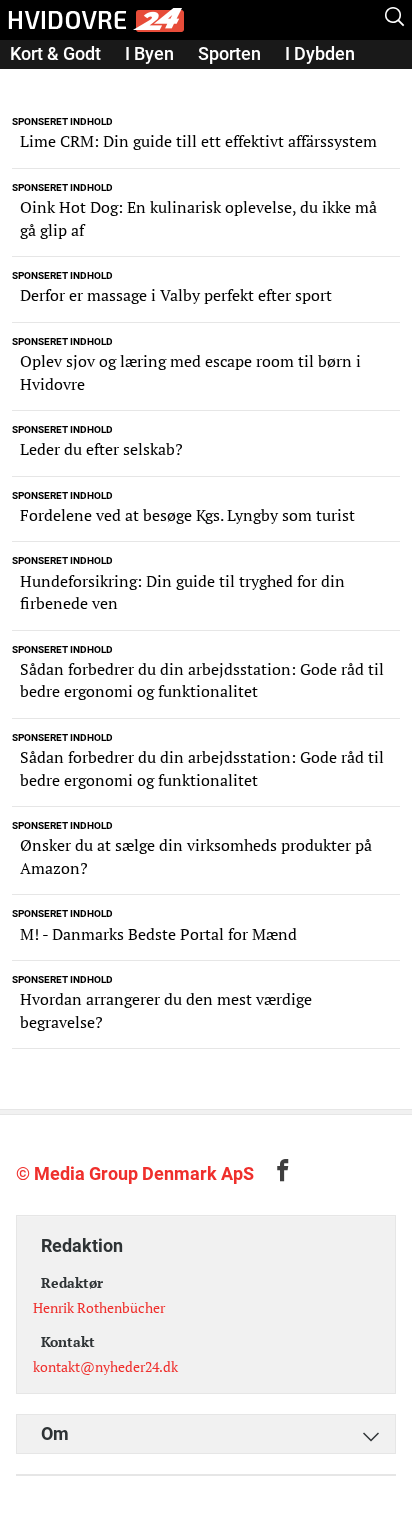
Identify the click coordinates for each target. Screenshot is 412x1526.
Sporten (229, 53)
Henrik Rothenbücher (99, 1307)
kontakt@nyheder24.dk (105, 1366)
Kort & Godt (55, 53)
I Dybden (320, 53)
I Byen (149, 53)
